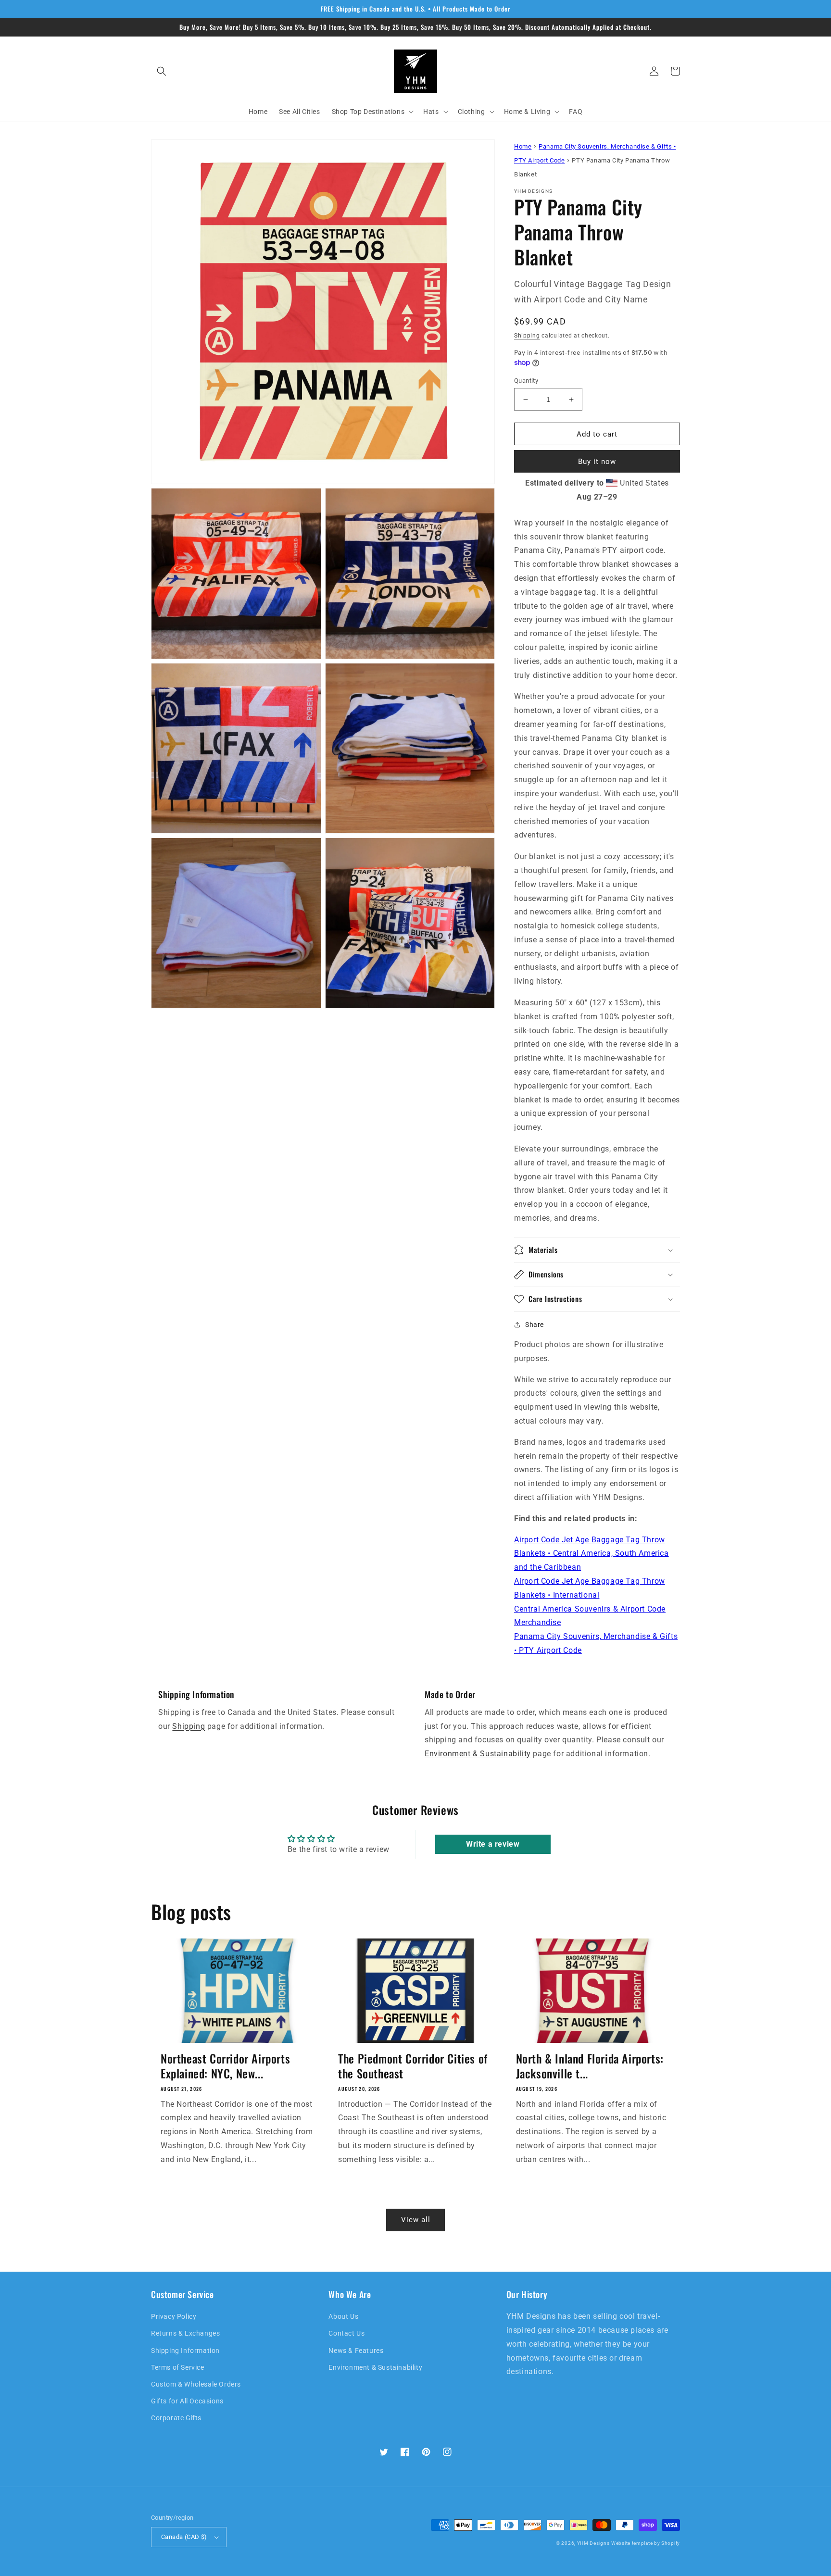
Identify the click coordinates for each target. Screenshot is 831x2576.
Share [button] (535, 1325)
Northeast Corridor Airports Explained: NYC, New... (225, 2066)
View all (416, 2220)
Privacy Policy (174, 2316)
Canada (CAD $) (184, 2537)
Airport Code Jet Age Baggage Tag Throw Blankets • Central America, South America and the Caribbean (592, 1554)
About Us (343, 2316)
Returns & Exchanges (185, 2333)
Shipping (527, 336)
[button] (162, 71)
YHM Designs (593, 2543)
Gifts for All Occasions (187, 2401)
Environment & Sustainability (478, 1754)
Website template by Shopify (646, 2543)
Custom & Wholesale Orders (196, 2384)
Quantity (526, 381)
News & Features (356, 2351)
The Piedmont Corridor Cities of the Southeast (413, 2066)
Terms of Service (178, 2367)
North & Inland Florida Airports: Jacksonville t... (590, 2066)
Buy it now (597, 462)
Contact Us (346, 2333)
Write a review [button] (493, 1844)
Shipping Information (185, 2351)
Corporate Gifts (176, 2418)
